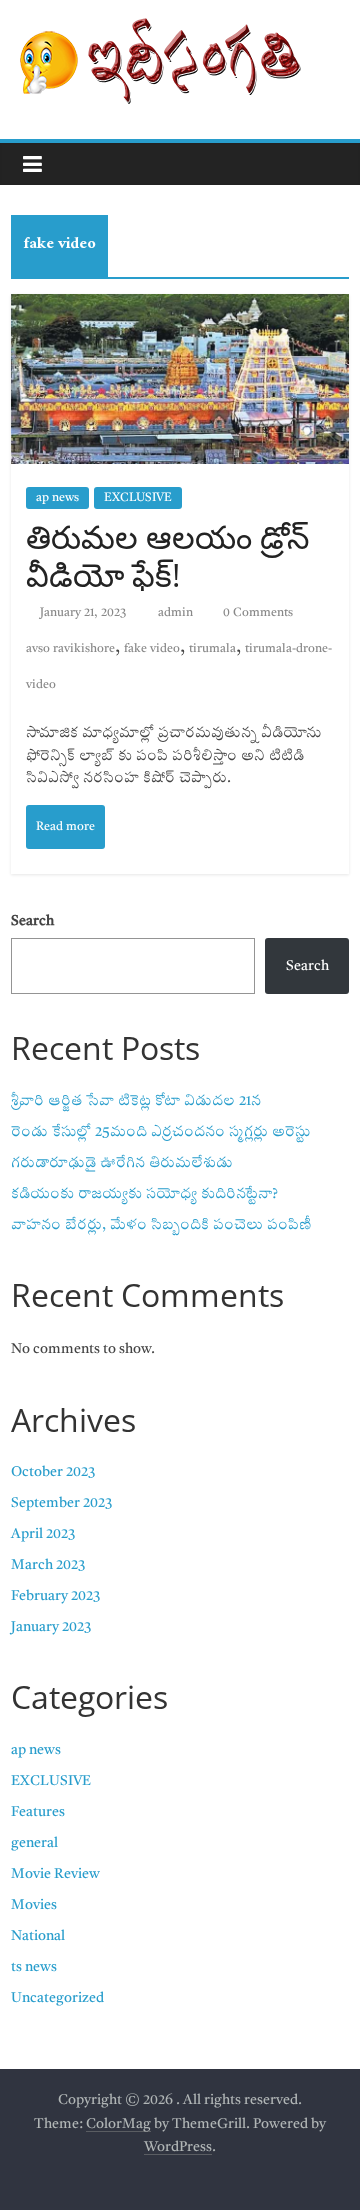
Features (38, 1812)
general (34, 1843)
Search (32, 921)
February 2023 (55, 1596)
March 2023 (48, 1565)
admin (177, 613)
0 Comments (256, 613)
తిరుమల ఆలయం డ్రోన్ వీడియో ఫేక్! (167, 555)
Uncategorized (57, 1998)
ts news (34, 1967)
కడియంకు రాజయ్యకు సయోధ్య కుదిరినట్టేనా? (144, 1194)
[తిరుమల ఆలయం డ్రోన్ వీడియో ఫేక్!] (180, 378)
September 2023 (61, 1503)
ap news (57, 498)
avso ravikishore (70, 649)
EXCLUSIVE (138, 498)
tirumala (212, 649)
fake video (152, 649)
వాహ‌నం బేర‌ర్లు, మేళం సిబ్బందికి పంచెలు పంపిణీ (161, 1225)
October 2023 (53, 1472)
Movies (34, 1905)
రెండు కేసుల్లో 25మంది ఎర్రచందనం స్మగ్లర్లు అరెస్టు (160, 1132)
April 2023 (43, 1534)
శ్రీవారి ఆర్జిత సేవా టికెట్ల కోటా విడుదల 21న (136, 1101)
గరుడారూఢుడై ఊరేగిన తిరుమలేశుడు (122, 1163)
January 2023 (51, 1627)
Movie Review (55, 1874)
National (38, 1936)
